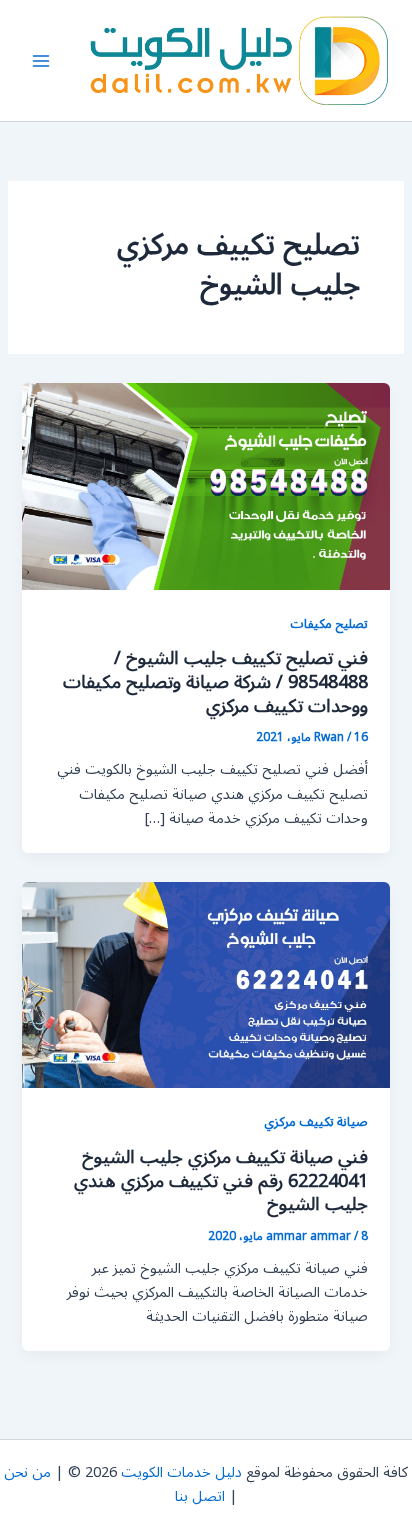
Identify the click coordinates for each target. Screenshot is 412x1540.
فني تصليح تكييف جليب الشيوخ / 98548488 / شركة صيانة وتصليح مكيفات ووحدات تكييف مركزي (215, 681)
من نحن (27, 1472)
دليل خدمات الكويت (181, 1472)
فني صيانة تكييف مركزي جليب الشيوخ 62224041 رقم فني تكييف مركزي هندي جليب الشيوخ (221, 1180)
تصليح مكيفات (329, 623)
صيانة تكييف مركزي (316, 1121)
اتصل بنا (200, 1496)
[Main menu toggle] (41, 61)
